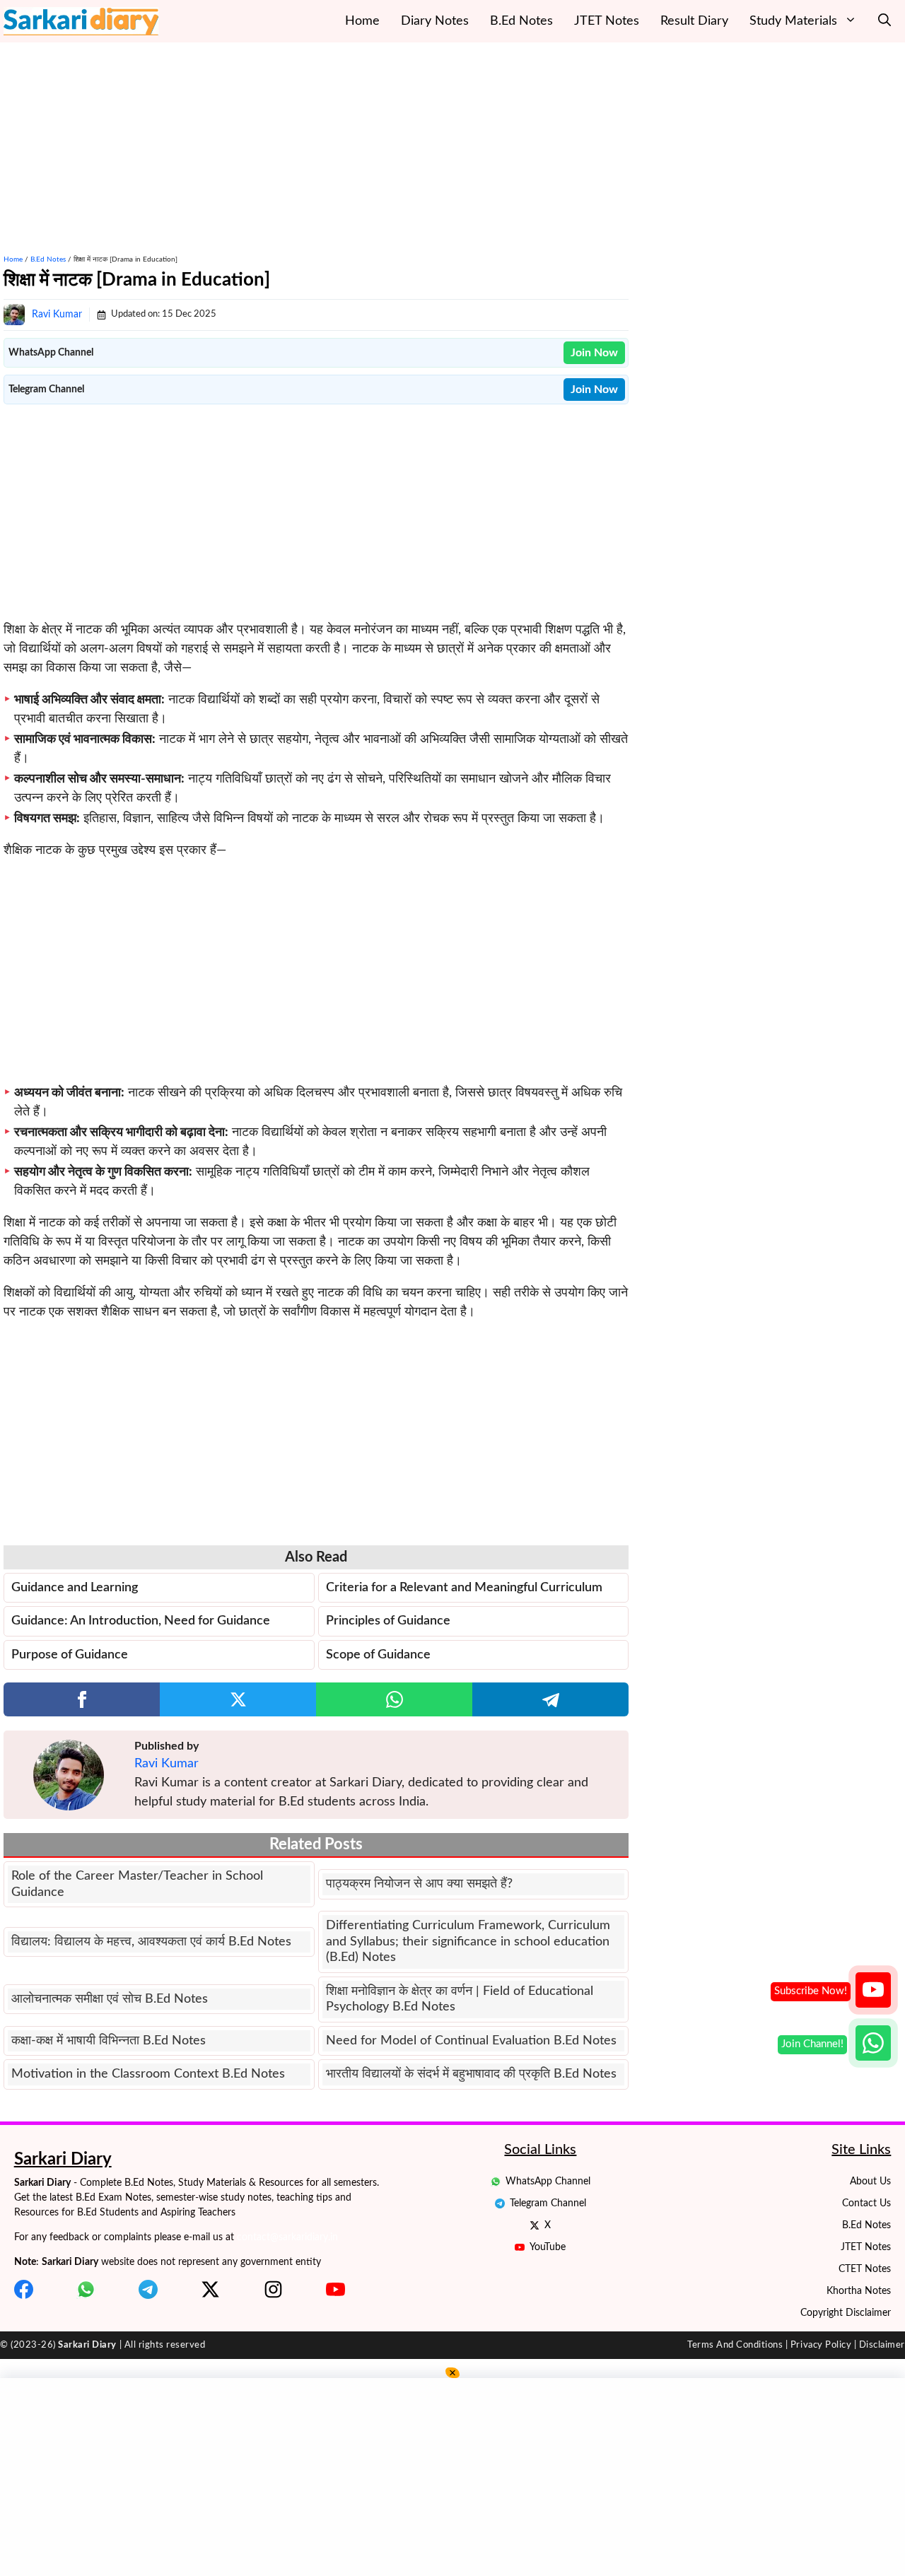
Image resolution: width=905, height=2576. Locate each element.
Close (509, 1311)
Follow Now (396, 1311)
